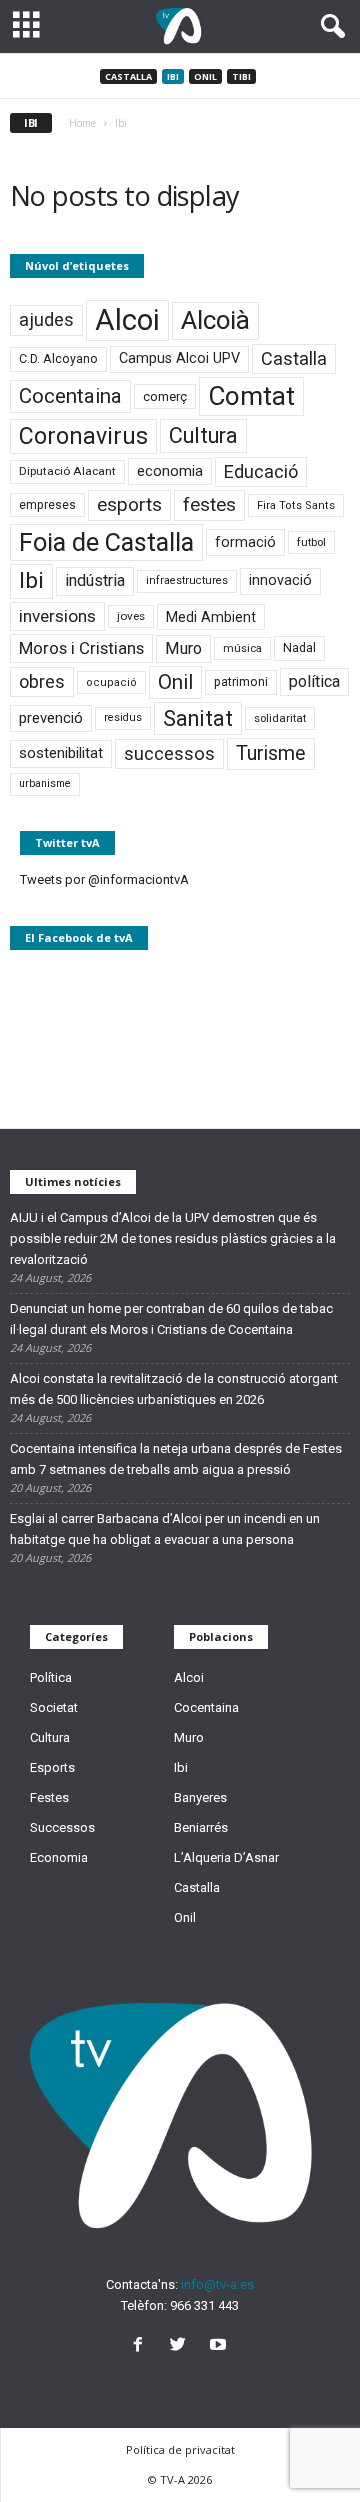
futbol (311, 542)
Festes (49, 1797)
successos (169, 753)
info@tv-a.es (217, 2284)
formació (245, 542)
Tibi (241, 76)
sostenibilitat (61, 753)
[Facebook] (142, 2346)
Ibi (173, 76)
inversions (57, 616)
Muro (183, 648)
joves (131, 616)
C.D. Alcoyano (58, 358)
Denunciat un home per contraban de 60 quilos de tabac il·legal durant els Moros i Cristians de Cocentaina (171, 1319)
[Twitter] (182, 2346)
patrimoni (241, 682)
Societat (54, 1707)
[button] (329, 27)
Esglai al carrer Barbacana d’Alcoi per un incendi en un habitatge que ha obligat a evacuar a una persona (165, 1529)
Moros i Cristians (81, 648)
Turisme (271, 753)
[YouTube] (220, 2346)
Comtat (251, 396)
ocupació (111, 682)
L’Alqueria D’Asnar (226, 1857)
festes (209, 505)
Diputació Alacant (67, 471)
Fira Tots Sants (296, 505)
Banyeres (200, 1797)
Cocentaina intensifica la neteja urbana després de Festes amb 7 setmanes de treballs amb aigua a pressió (176, 1459)
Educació (261, 471)
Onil (205, 76)
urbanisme (45, 783)
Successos (62, 1827)
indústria (95, 580)
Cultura (203, 435)
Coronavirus (83, 436)
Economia (59, 1857)
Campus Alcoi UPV (179, 358)
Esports (52, 1767)
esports (129, 505)
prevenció (51, 718)
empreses (47, 505)
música (242, 648)
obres (42, 681)
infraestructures (187, 580)
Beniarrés (201, 1827)
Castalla (128, 76)
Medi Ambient (211, 617)
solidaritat (280, 718)
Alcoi (127, 320)
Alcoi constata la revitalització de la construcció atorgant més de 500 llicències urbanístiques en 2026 (174, 1389)
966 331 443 (204, 2305)
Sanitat (198, 718)
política (314, 681)
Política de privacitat (180, 2449)
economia (170, 471)
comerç (165, 396)
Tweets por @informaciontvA (104, 879)
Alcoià (215, 320)
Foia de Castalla (106, 542)
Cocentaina (70, 396)
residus (123, 717)
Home (82, 123)
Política (51, 1677)
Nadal (299, 647)
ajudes (46, 319)
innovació (280, 580)
